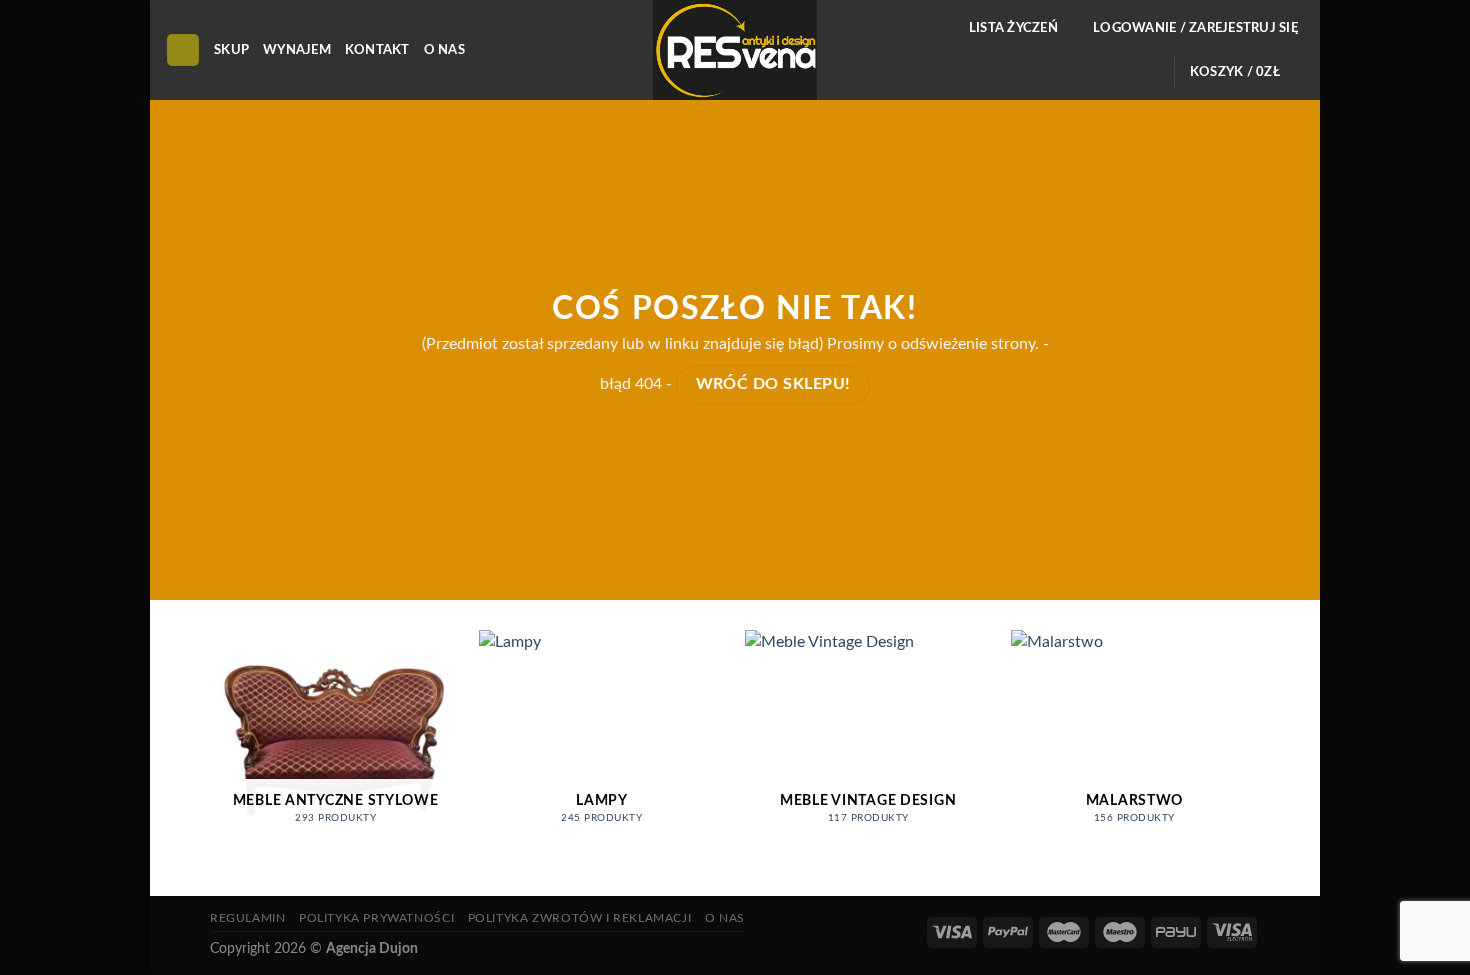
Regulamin (248, 918)
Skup (231, 50)
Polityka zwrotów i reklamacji (580, 918)
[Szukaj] (183, 50)
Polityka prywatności (376, 918)
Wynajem (297, 50)
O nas (444, 50)
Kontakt (377, 50)
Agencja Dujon (372, 948)
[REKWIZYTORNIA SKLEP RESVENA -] (735, 50)
